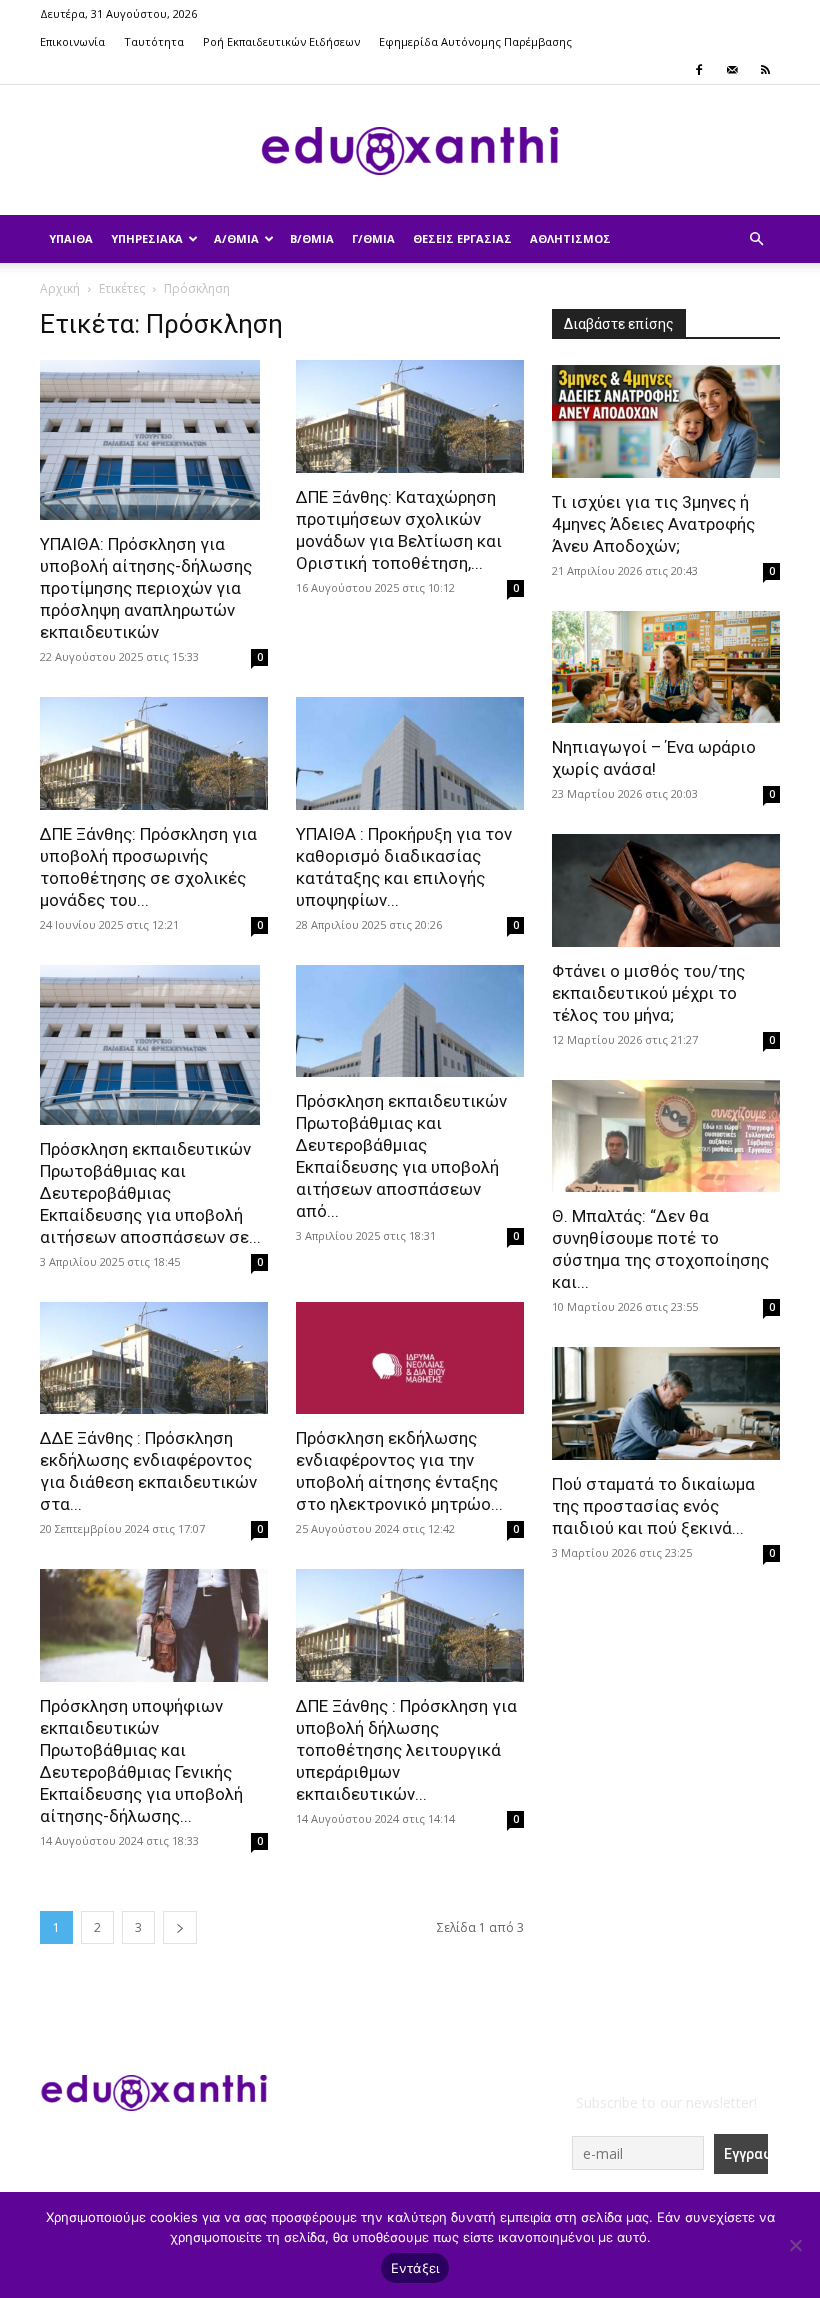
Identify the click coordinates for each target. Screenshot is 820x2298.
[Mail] (732, 70)
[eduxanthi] (410, 151)
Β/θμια (312, 238)
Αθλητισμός (570, 238)
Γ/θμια (373, 238)
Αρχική (60, 288)
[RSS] (765, 70)
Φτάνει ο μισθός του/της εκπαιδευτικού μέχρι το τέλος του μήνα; (648, 993)
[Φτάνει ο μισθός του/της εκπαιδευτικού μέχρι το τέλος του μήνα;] (666, 890)
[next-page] (180, 1927)
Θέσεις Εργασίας (462, 238)
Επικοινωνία (72, 41)
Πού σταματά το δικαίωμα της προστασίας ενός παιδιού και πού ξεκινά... (653, 1506)
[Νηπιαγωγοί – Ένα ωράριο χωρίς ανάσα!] (666, 667)
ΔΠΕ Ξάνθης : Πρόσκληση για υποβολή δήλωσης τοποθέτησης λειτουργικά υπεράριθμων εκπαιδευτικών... (406, 1750)
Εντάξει (415, 2268)
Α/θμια (236, 238)
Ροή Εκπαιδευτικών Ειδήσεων (281, 41)
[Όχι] (795, 2245)
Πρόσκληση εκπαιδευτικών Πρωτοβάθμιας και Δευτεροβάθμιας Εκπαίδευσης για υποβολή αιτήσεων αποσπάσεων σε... (150, 1193)
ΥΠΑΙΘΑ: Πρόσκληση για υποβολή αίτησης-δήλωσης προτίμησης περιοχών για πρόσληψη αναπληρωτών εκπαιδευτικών (146, 588)
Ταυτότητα (154, 41)
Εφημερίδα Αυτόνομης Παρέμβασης (475, 41)
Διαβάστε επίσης (619, 324)
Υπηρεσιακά (147, 238)
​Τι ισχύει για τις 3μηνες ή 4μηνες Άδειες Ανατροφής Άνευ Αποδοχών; (653, 524)
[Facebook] (699, 70)
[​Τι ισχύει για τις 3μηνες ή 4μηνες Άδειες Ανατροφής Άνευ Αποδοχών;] (666, 421)
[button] (756, 239)
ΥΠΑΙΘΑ (71, 238)
